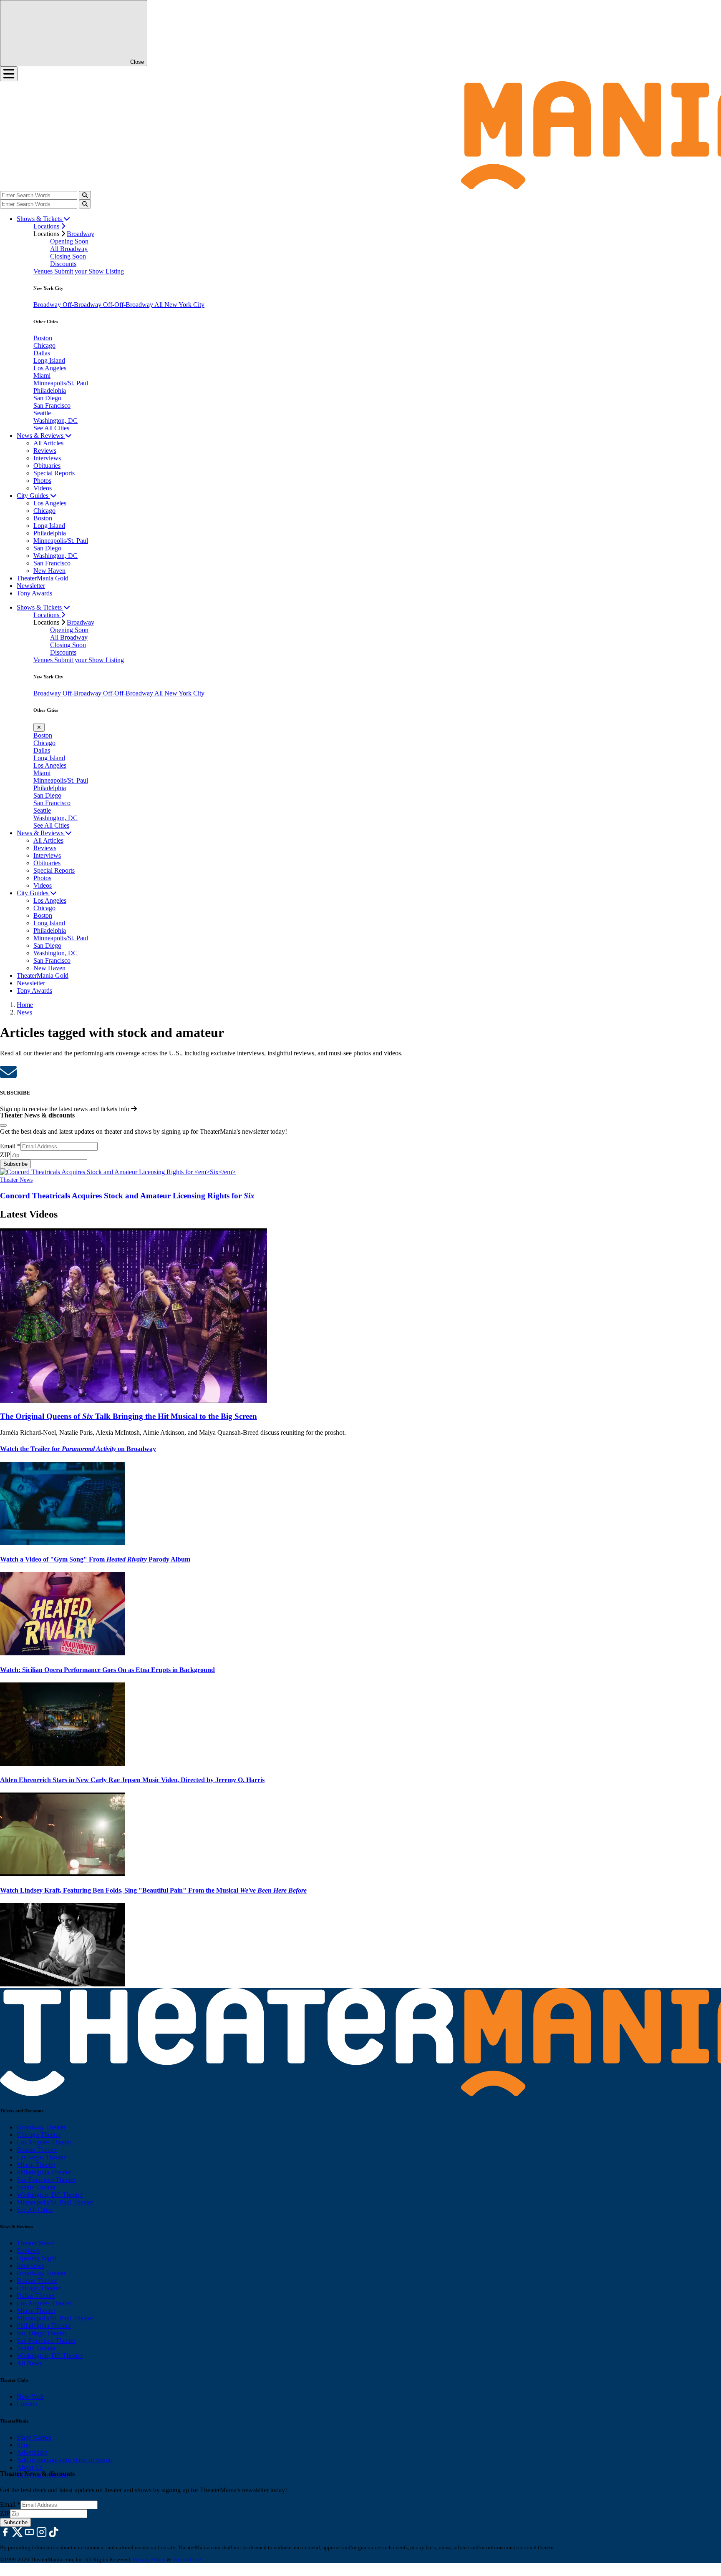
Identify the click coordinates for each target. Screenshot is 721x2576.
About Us (30, 2467)
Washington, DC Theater (50, 2195)
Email (10, 1146)
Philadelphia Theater (44, 2172)
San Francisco (52, 405)
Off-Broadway (83, 305)
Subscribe (15, 1164)
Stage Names (34, 2437)
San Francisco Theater (46, 2180)
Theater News (16, 1180)
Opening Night (37, 2258)
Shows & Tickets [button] (40, 219)
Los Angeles (50, 368)
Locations (47, 226)
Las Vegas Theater (41, 2157)
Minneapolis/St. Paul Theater (55, 2202)
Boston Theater (37, 2150)
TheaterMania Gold (43, 578)
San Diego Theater (42, 2333)
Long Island (49, 360)
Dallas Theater (36, 2296)
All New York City (179, 305)
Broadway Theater (41, 2127)
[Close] (3, 1125)
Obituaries (47, 466)
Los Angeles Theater (44, 2142)
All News (29, 2363)
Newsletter (31, 586)
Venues (44, 271)
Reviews (45, 451)
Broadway (81, 234)
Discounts (63, 264)
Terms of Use (187, 2560)
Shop (24, 2445)
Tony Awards (34, 593)
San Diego (47, 398)
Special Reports (54, 473)
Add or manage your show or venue (64, 2460)
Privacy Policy (149, 2560)
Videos (43, 488)
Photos (42, 481)
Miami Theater (36, 2165)
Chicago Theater (39, 2135)
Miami (42, 375)
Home (25, 1005)
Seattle (42, 413)
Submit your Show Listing (89, 271)
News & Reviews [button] (41, 436)
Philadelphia (50, 390)
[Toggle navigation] (9, 74)
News (24, 1012)
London (27, 2404)
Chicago (44, 345)
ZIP (5, 1155)
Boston (43, 338)
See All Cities (51, 428)
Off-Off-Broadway (129, 305)
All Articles (48, 443)
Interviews (47, 458)
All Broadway (69, 249)
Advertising (32, 2452)
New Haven (49, 571)
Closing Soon (68, 256)
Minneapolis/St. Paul (61, 383)
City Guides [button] (33, 496)
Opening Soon (69, 241)
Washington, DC (55, 421)
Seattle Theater (36, 2187)
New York (30, 2396)
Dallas (42, 353)
